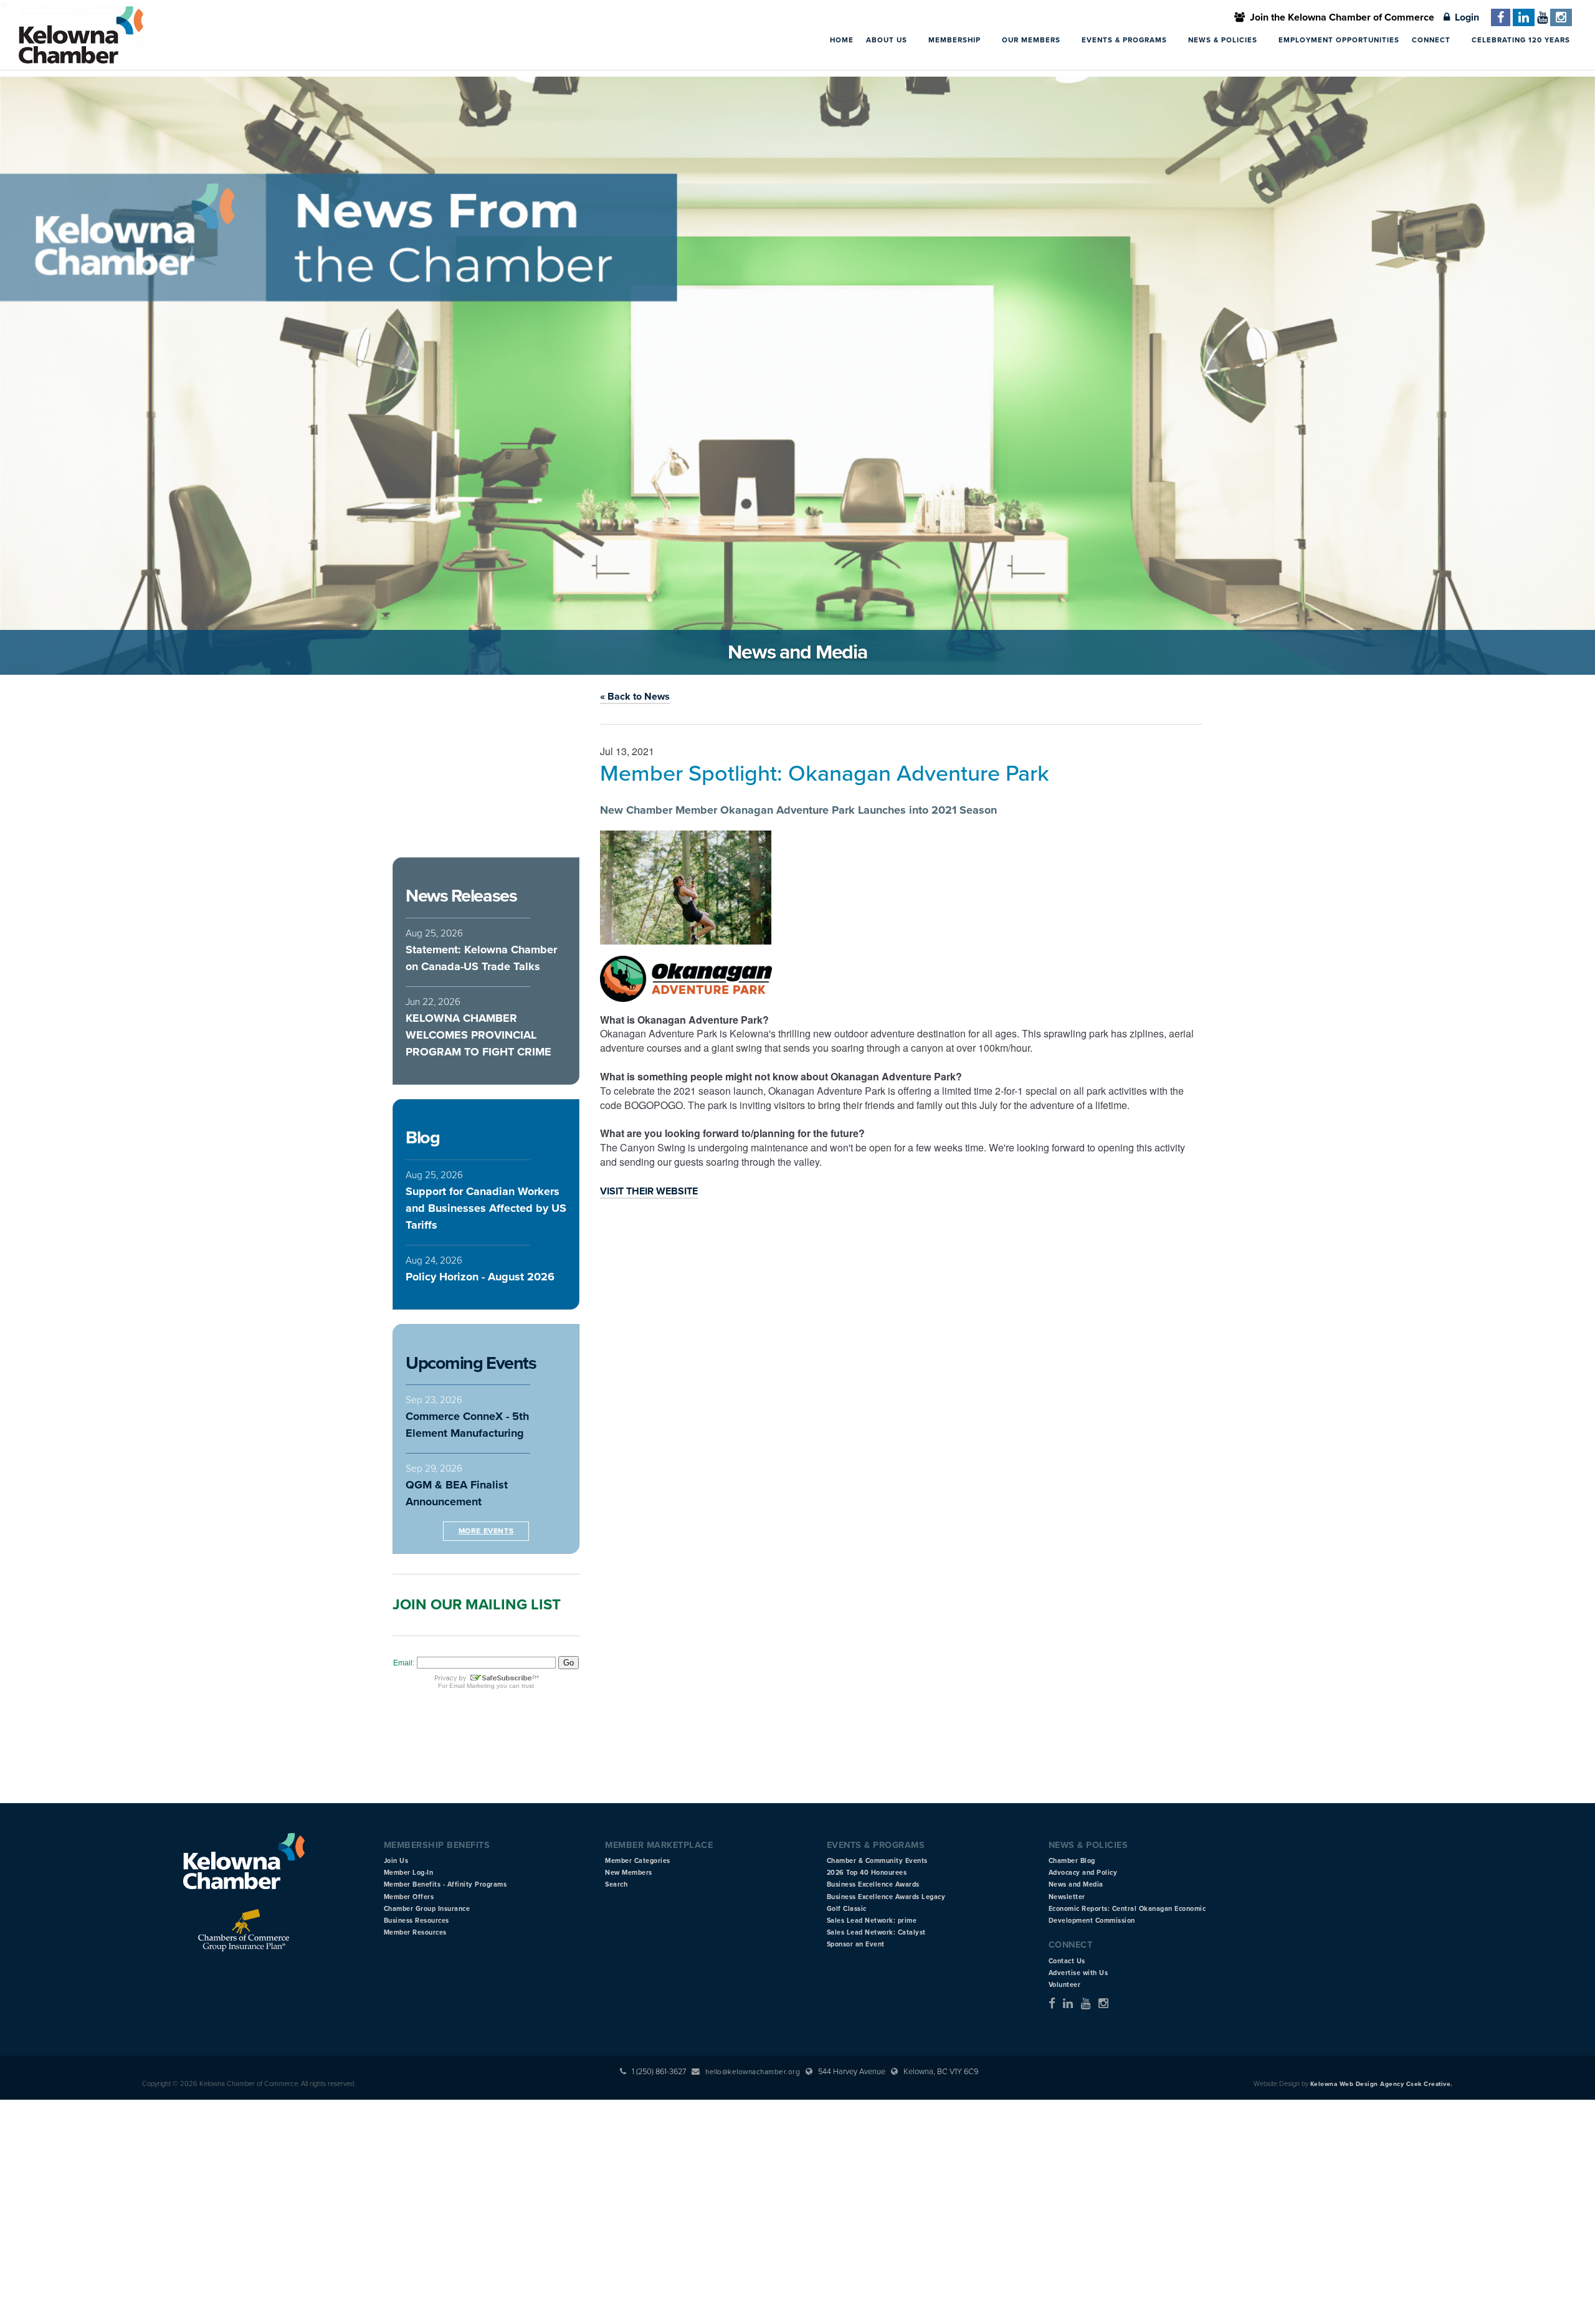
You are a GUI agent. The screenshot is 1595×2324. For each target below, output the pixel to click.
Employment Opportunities (1339, 40)
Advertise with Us (1078, 1973)
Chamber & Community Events (877, 1861)
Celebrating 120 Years (1521, 40)
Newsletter (1067, 1897)
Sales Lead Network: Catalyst (876, 1932)
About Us (888, 40)
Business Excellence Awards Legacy (886, 1897)
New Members (629, 1873)
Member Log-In (409, 1873)
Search (616, 1884)
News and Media (1076, 1884)
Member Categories (638, 1861)
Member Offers (409, 1897)
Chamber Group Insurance (427, 1909)
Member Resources (415, 1932)
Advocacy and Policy (1083, 1873)
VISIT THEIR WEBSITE (649, 1191)
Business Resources (417, 1921)
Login (1464, 17)
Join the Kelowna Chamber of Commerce (1340, 17)
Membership (956, 40)
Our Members (1032, 40)
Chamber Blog (1072, 1861)
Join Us (396, 1861)
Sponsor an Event (856, 1944)
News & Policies (1224, 40)
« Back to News (635, 697)
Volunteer (1065, 1985)
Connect (1432, 40)
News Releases (461, 896)
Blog (422, 1138)
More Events (486, 1531)
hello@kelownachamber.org (753, 2072)
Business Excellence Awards (873, 1884)
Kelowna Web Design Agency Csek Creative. (1382, 2084)
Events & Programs (1126, 40)
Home (842, 40)
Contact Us (1067, 1961)
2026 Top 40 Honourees (867, 1873)
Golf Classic (847, 1909)
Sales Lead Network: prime (872, 1921)
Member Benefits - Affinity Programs (445, 1884)
